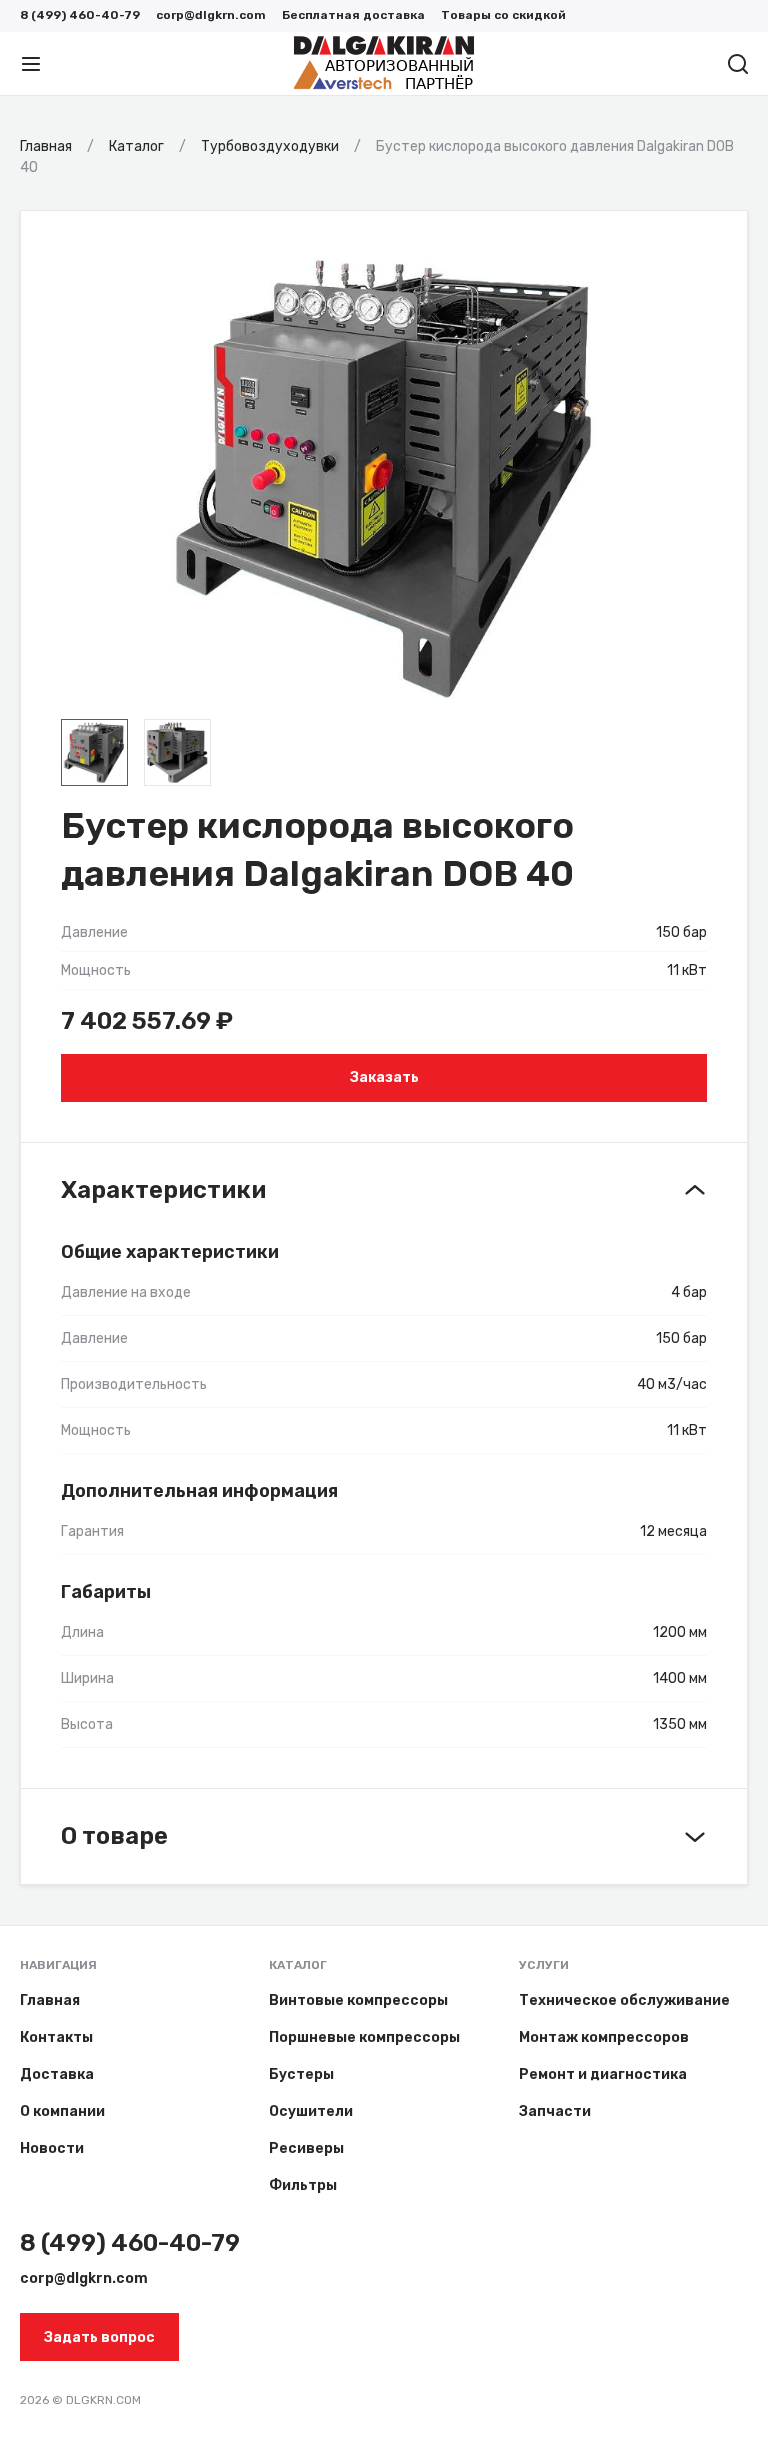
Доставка (57, 2074)
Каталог (298, 1965)
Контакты (56, 2037)
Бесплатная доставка (353, 15)
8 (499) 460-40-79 (80, 15)
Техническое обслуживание (624, 2000)
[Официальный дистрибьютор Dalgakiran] (384, 64)
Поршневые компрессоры (364, 2037)
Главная (50, 2000)
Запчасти (555, 2111)
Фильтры (303, 2185)
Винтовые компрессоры (358, 2000)
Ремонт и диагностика (603, 2074)
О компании (62, 2111)
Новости (52, 2148)
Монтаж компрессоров (604, 2037)
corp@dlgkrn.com (211, 15)
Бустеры (301, 2074)
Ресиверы (306, 2148)
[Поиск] (738, 64)
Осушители (311, 2111)
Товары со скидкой (503, 15)
